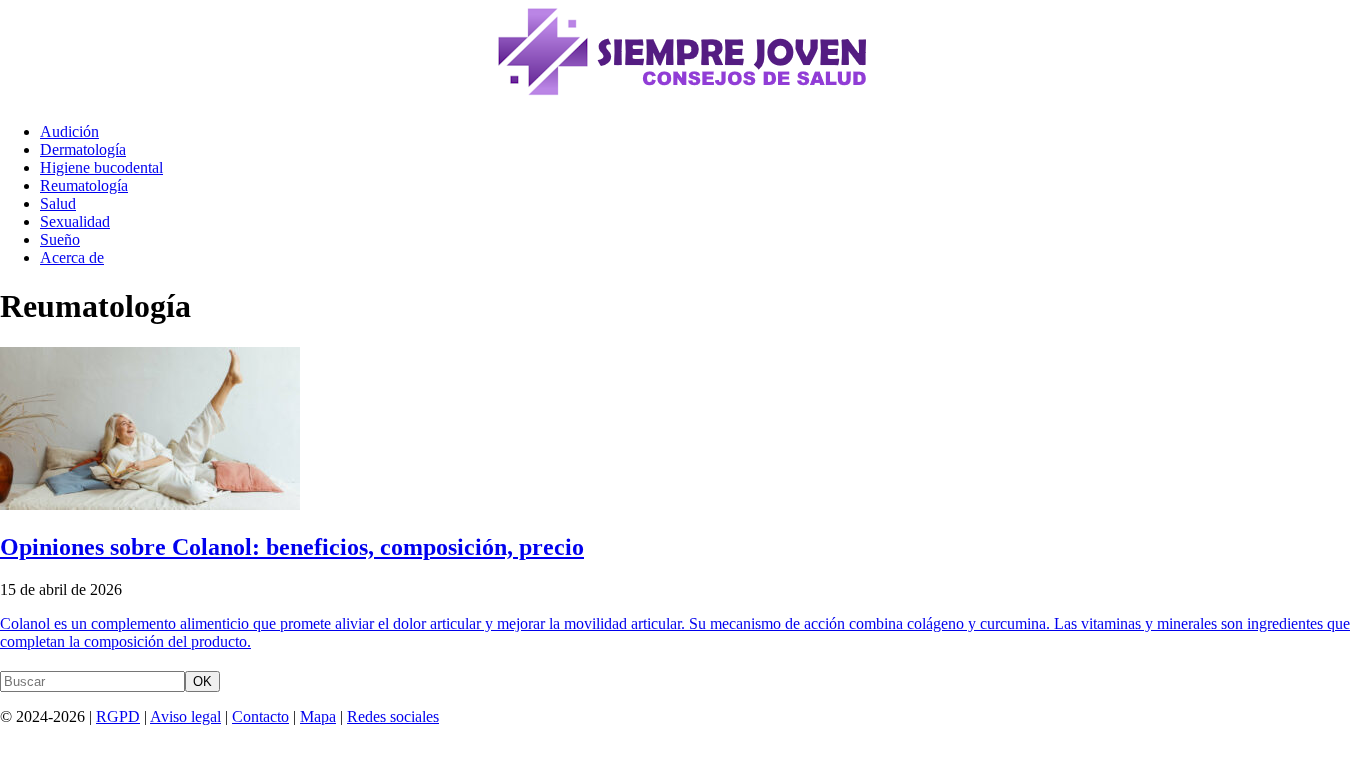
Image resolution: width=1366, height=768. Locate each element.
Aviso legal (185, 716)
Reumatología (84, 185)
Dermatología (83, 149)
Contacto (260, 716)
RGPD (118, 716)
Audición (69, 131)
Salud (58, 203)
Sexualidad (75, 221)
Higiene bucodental (101, 167)
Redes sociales (393, 716)
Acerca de (72, 257)
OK (202, 681)
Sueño (60, 239)
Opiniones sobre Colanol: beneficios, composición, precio (292, 547)
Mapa (318, 716)
